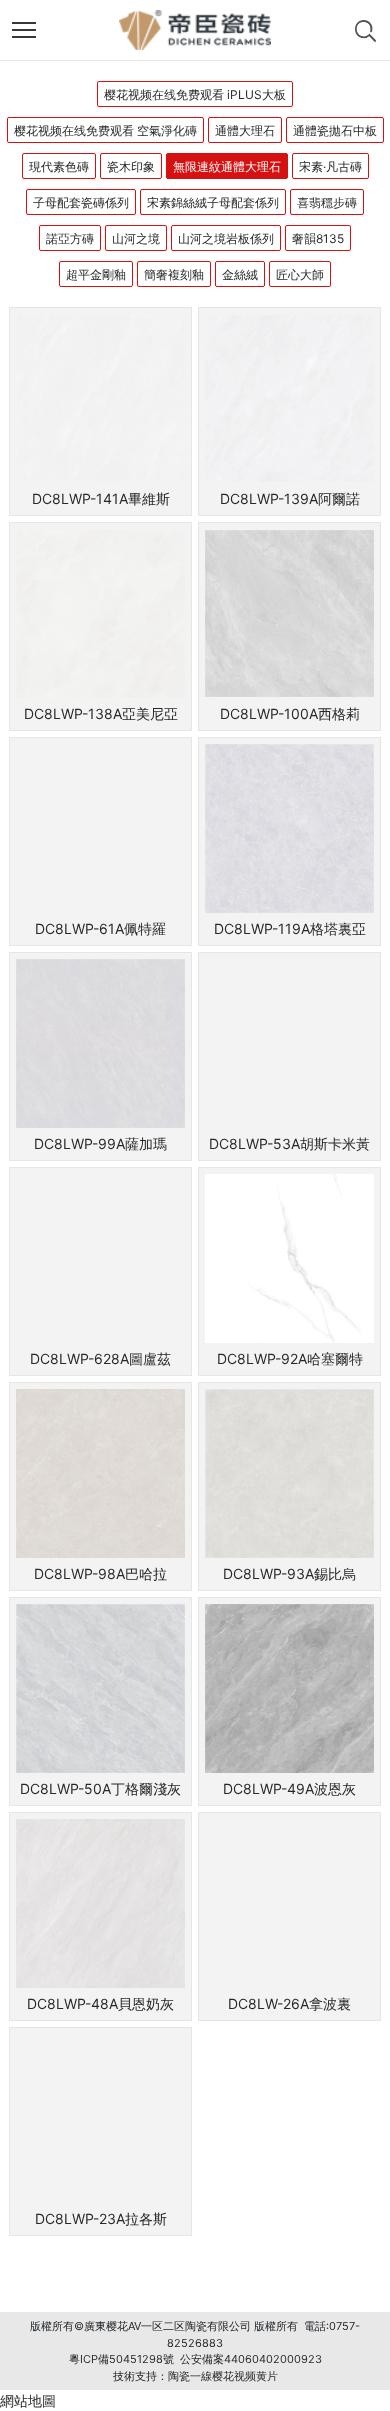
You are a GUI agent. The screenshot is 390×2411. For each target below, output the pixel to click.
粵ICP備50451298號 (121, 2359)
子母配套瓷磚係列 (81, 202)
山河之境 (136, 238)
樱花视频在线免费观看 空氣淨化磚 (105, 130)
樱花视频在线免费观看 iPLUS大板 (195, 94)
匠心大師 (300, 274)
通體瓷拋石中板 (335, 130)
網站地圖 (28, 2400)
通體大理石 (245, 130)
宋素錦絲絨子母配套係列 (213, 202)
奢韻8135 (318, 238)
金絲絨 (240, 274)
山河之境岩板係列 (226, 238)
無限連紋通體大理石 (227, 166)
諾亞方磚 (70, 238)
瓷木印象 (131, 166)
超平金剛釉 (96, 274)
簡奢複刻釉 (174, 274)
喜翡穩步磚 (327, 202)
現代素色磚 (59, 166)
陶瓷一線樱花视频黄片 (223, 2376)
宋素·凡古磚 (330, 166)
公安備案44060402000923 (251, 2359)
